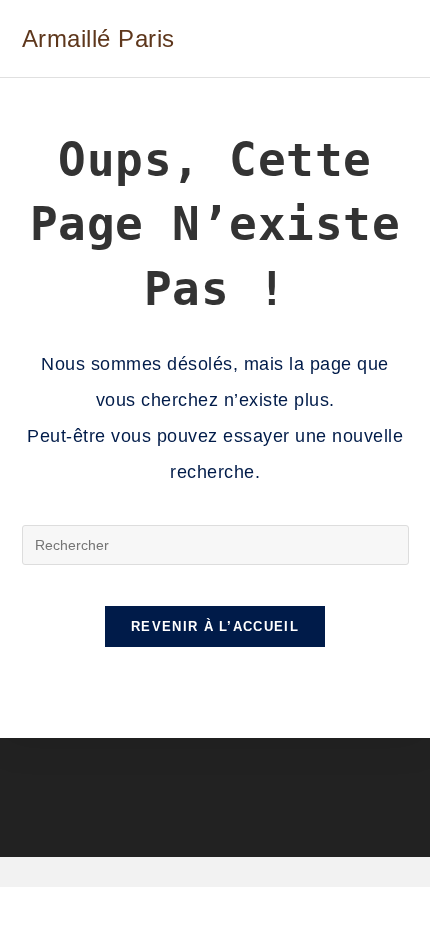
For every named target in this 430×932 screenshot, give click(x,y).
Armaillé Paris (98, 38)
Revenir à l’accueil (215, 626)
